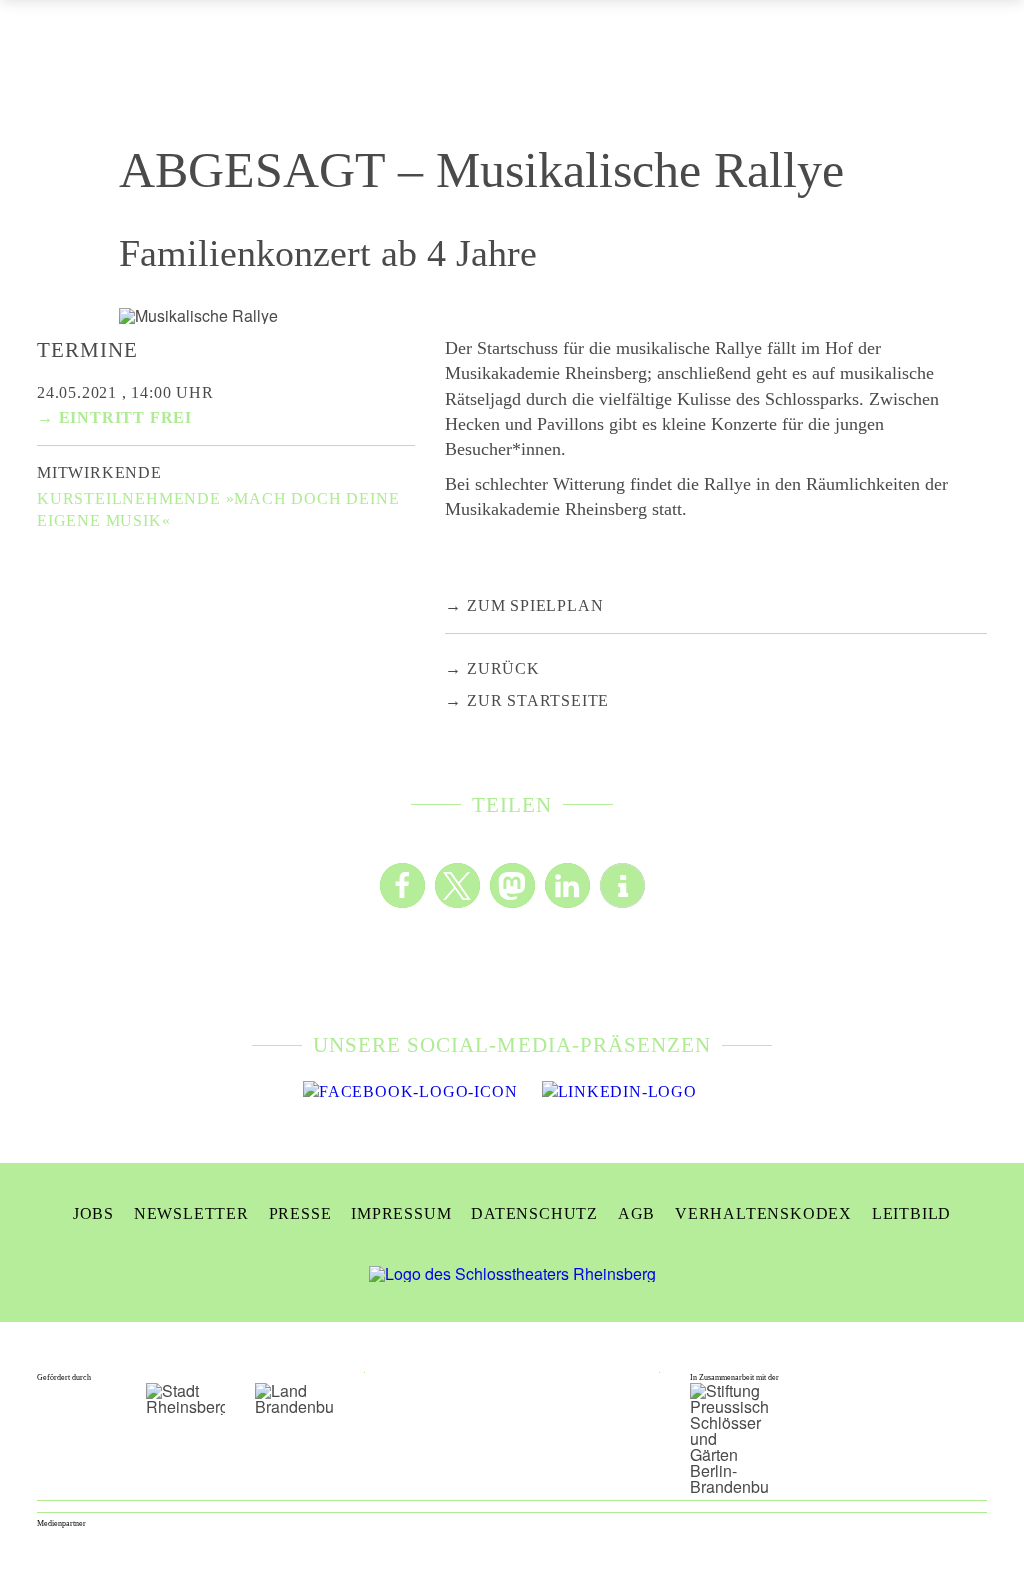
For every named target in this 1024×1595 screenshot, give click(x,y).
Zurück (503, 668)
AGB (636, 1213)
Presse (300, 1213)
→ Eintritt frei (114, 417)
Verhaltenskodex (763, 1213)
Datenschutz (534, 1213)
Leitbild (911, 1213)
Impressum (401, 1213)
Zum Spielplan (535, 605)
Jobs (93, 1213)
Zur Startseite (538, 700)
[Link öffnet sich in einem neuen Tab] (410, 1092)
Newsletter (191, 1213)
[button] (402, 885)
